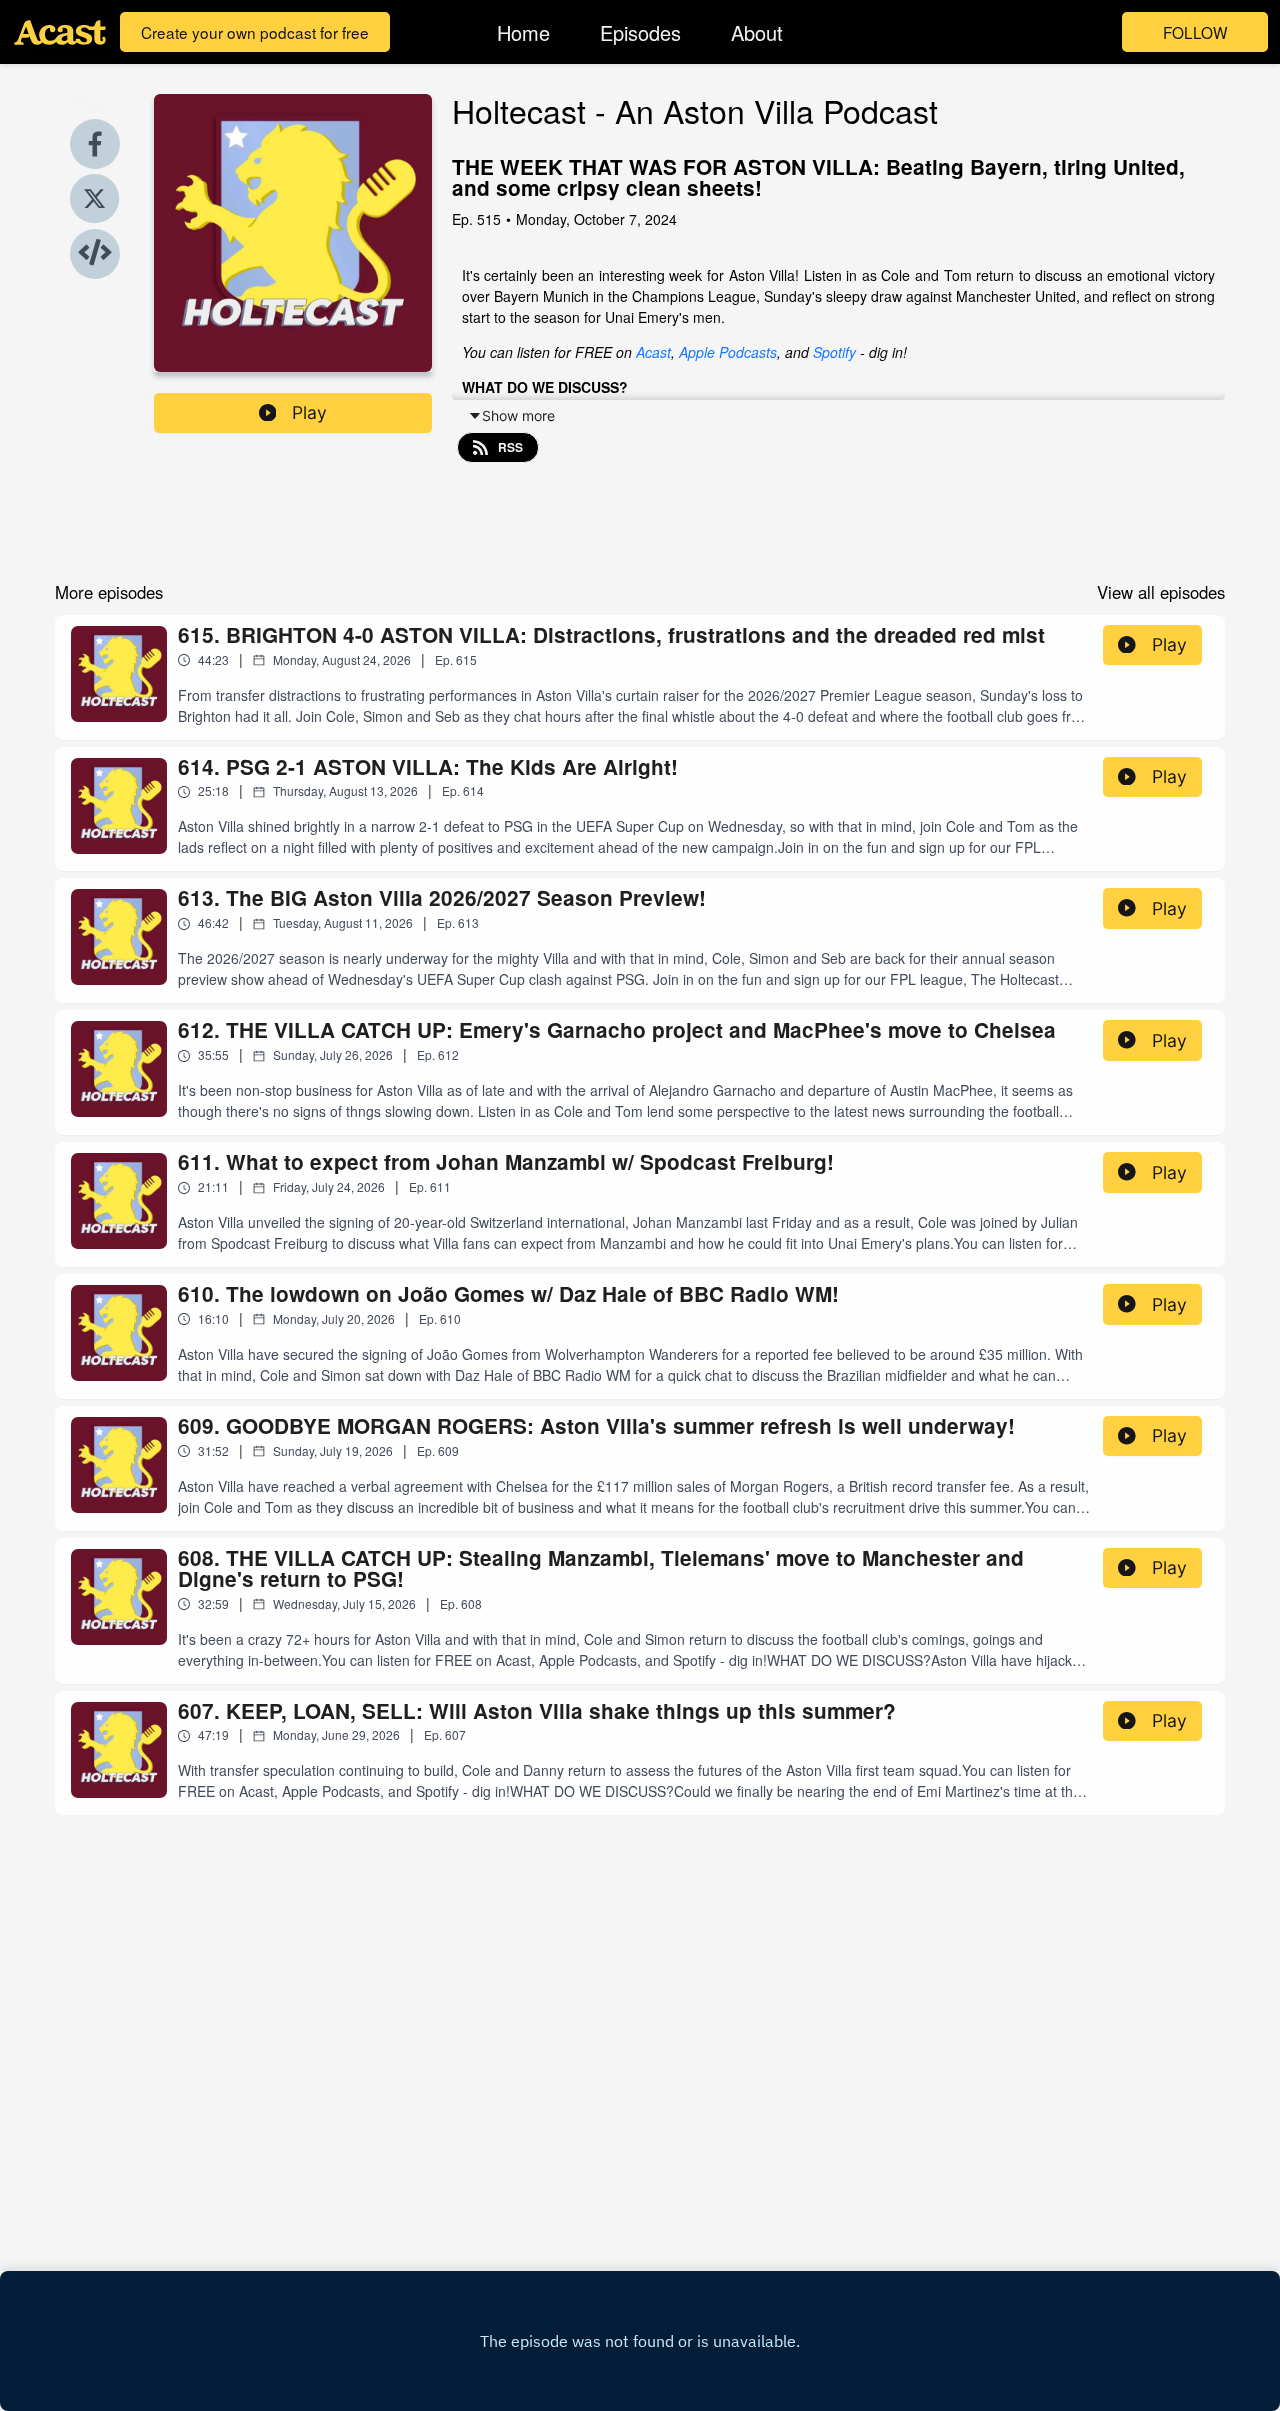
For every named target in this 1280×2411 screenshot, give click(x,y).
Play (309, 412)
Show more (518, 415)
